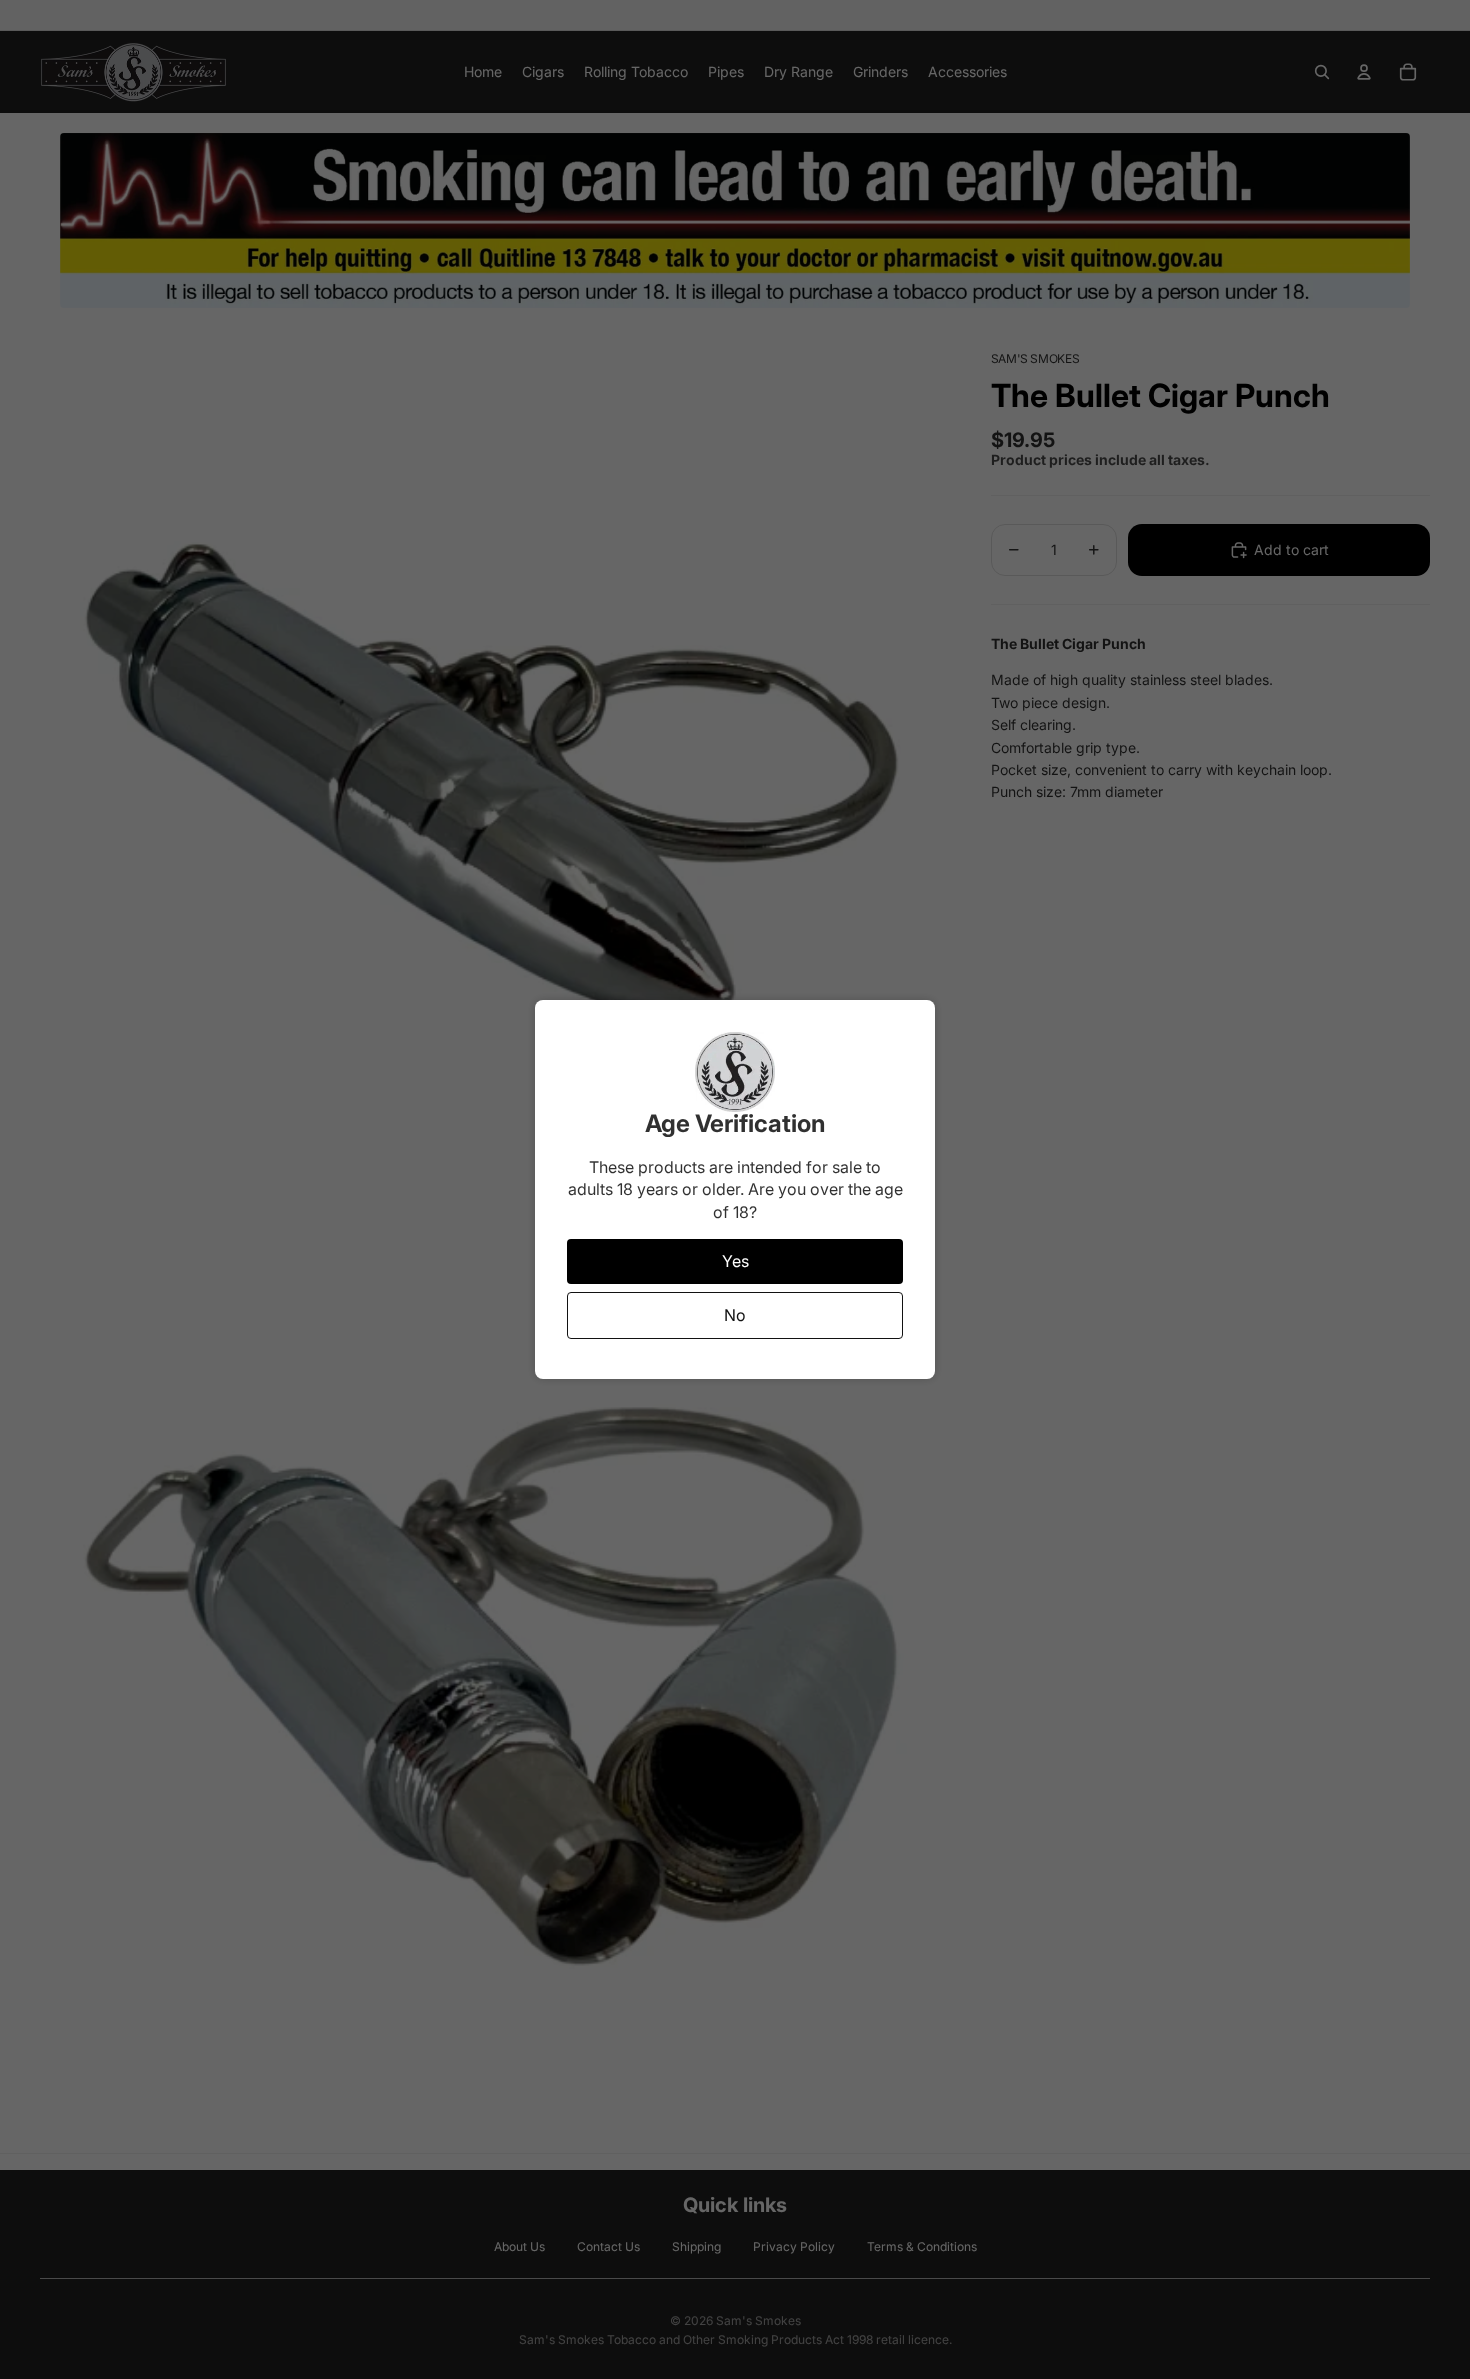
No (735, 1315)
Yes (735, 1261)
